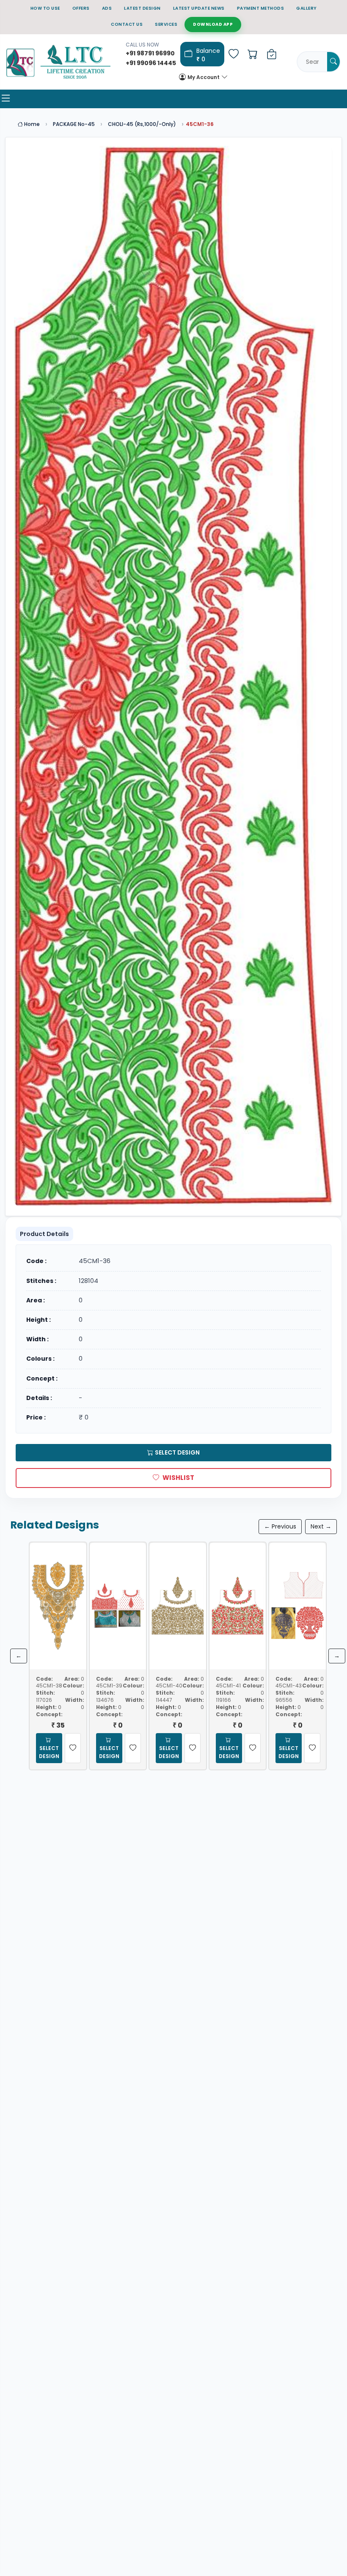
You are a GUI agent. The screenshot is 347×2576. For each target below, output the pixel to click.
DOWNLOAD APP (213, 24)
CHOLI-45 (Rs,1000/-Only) (142, 124)
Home (31, 124)
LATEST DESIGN (142, 8)
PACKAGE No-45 (74, 124)
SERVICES (166, 24)
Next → (321, 1526)
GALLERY (307, 8)
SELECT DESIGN (177, 1452)
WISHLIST (178, 1478)
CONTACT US (127, 24)
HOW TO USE (45, 8)
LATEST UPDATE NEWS (199, 8)
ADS (107, 8)
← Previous (280, 1526)
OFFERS (81, 8)
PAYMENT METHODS (261, 8)
